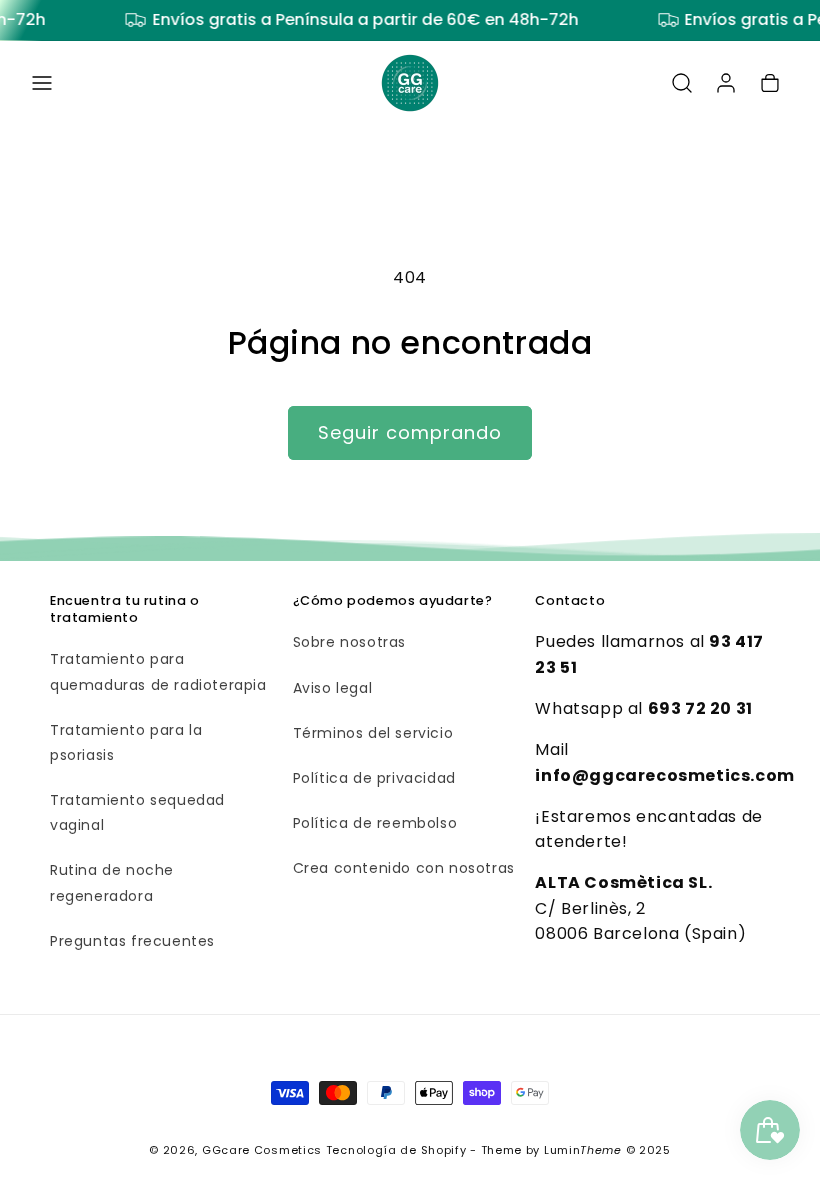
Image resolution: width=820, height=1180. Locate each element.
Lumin (583, 1150)
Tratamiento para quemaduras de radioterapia (158, 671)
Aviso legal (333, 688)
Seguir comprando (410, 432)
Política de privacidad (374, 778)
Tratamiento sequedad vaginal (137, 812)
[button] (42, 83)
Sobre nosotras (349, 642)
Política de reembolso (375, 823)
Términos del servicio (373, 733)
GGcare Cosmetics (262, 1150)
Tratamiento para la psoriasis (126, 742)
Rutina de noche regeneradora (112, 882)
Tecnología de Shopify (396, 1150)
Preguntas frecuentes (132, 941)
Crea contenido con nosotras (404, 868)
